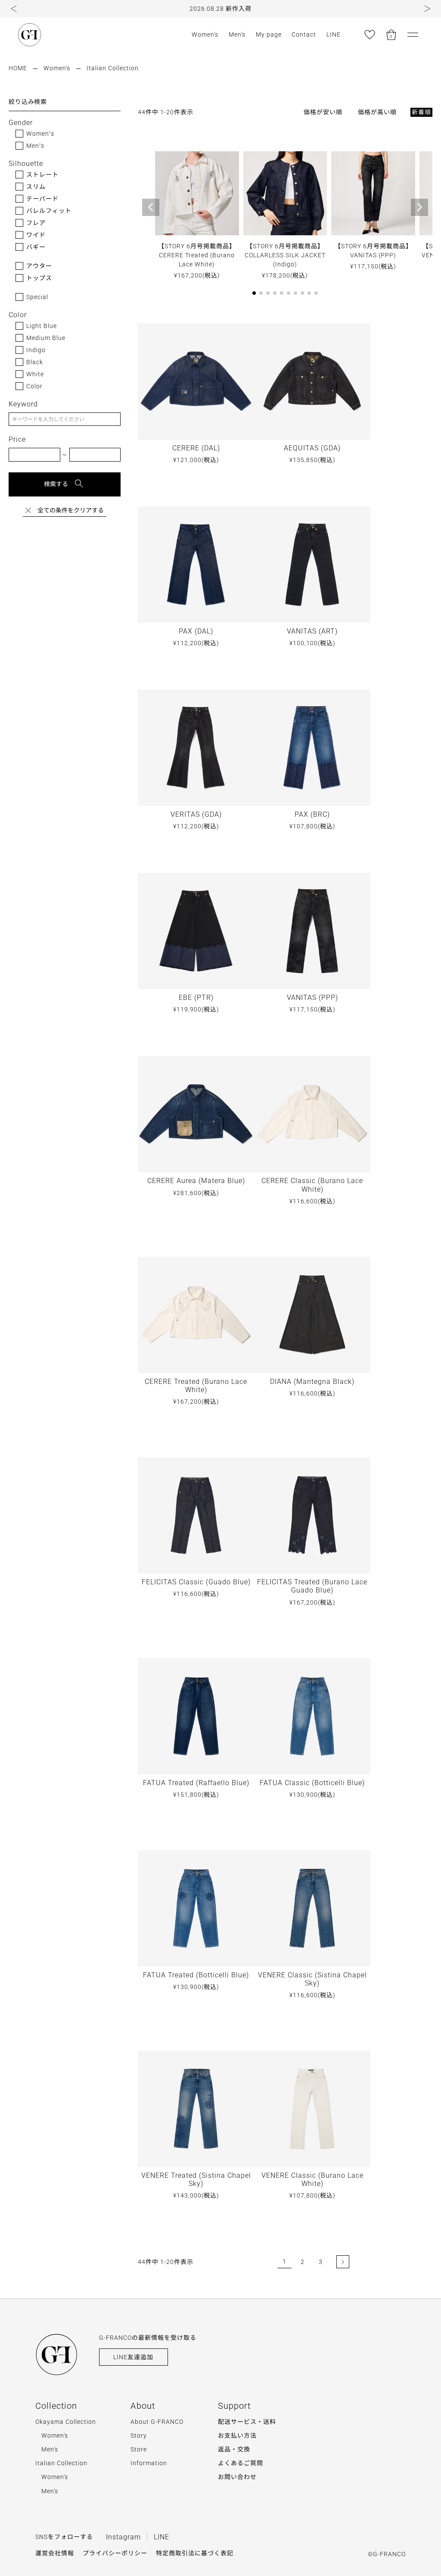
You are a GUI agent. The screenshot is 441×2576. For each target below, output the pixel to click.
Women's (205, 34)
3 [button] (321, 2262)
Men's (237, 34)
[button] (14, 9)
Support (234, 2406)
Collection (56, 2406)
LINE (334, 34)
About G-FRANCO (157, 2422)
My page (269, 34)
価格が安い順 (323, 112)
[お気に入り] (370, 34)
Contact (304, 34)
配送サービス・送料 (247, 2422)
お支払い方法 (237, 2435)
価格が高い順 (377, 112)
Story (139, 2435)
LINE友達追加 (133, 2357)
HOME (18, 68)
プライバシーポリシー (115, 2553)
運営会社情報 (55, 2553)
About (143, 2406)
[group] (220, 9)
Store (139, 2449)
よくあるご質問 (241, 2463)
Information (149, 2463)
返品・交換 (234, 2449)
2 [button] (303, 2262)
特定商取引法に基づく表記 (195, 2553)
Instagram (123, 2537)
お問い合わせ (237, 2477)
